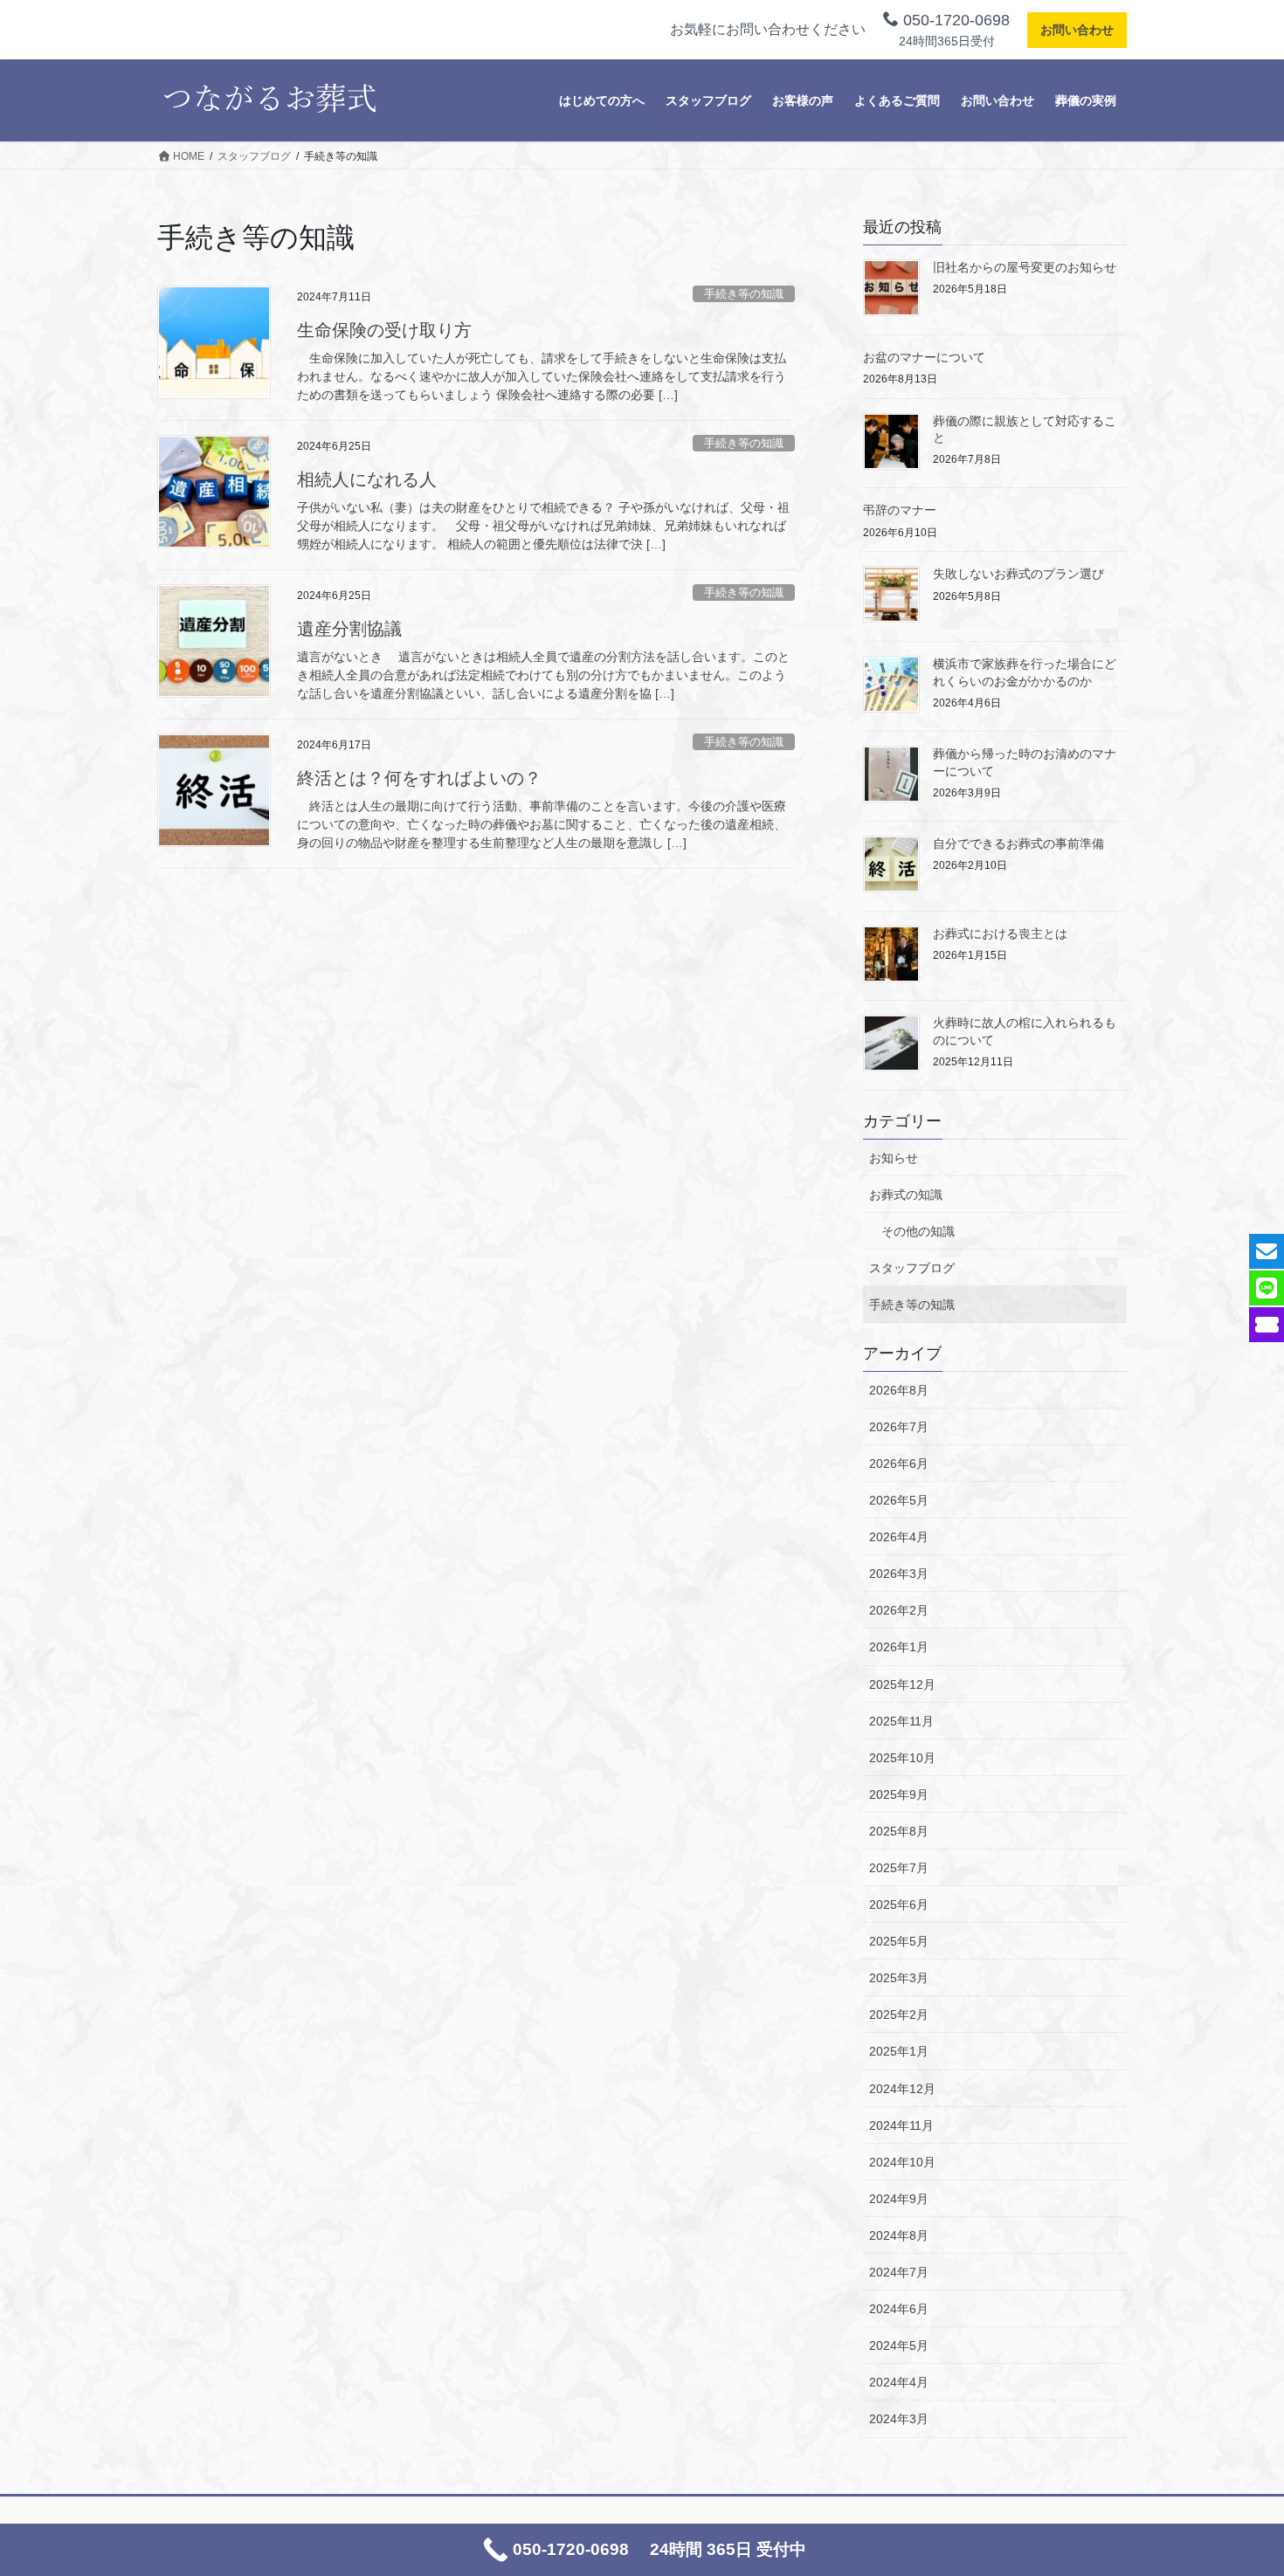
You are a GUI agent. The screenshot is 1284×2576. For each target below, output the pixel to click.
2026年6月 (899, 1464)
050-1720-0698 (954, 20)
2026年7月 (899, 1427)
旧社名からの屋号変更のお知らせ (1025, 267)
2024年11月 (901, 2125)
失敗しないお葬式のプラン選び (1018, 574)
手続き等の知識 (744, 294)
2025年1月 (899, 2051)
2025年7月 (899, 1868)
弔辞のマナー (900, 510)
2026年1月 (899, 1647)
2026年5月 (899, 1500)
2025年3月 (899, 1978)
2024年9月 (899, 2199)
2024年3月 (899, 2419)
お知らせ (894, 1158)
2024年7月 (899, 2272)
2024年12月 (902, 2089)
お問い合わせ (1077, 30)
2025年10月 (902, 1758)
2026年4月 (899, 1537)
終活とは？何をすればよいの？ (419, 778)
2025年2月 (899, 2015)
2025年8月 (899, 1831)
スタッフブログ (912, 1268)
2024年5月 (899, 2345)
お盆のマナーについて (924, 357)
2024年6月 (899, 2309)
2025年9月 (899, 1794)
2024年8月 (899, 2235)
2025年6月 (899, 1904)
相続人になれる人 (367, 479)
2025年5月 (899, 1941)
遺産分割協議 (349, 629)
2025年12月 (902, 1684)
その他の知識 (918, 1231)
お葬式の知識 (906, 1195)
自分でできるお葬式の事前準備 (1018, 844)
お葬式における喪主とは (1000, 933)
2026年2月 (899, 1610)
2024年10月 (902, 2162)
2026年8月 (899, 1390)
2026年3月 (899, 1574)
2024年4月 (899, 2382)
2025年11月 (901, 1721)
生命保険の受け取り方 (384, 330)
